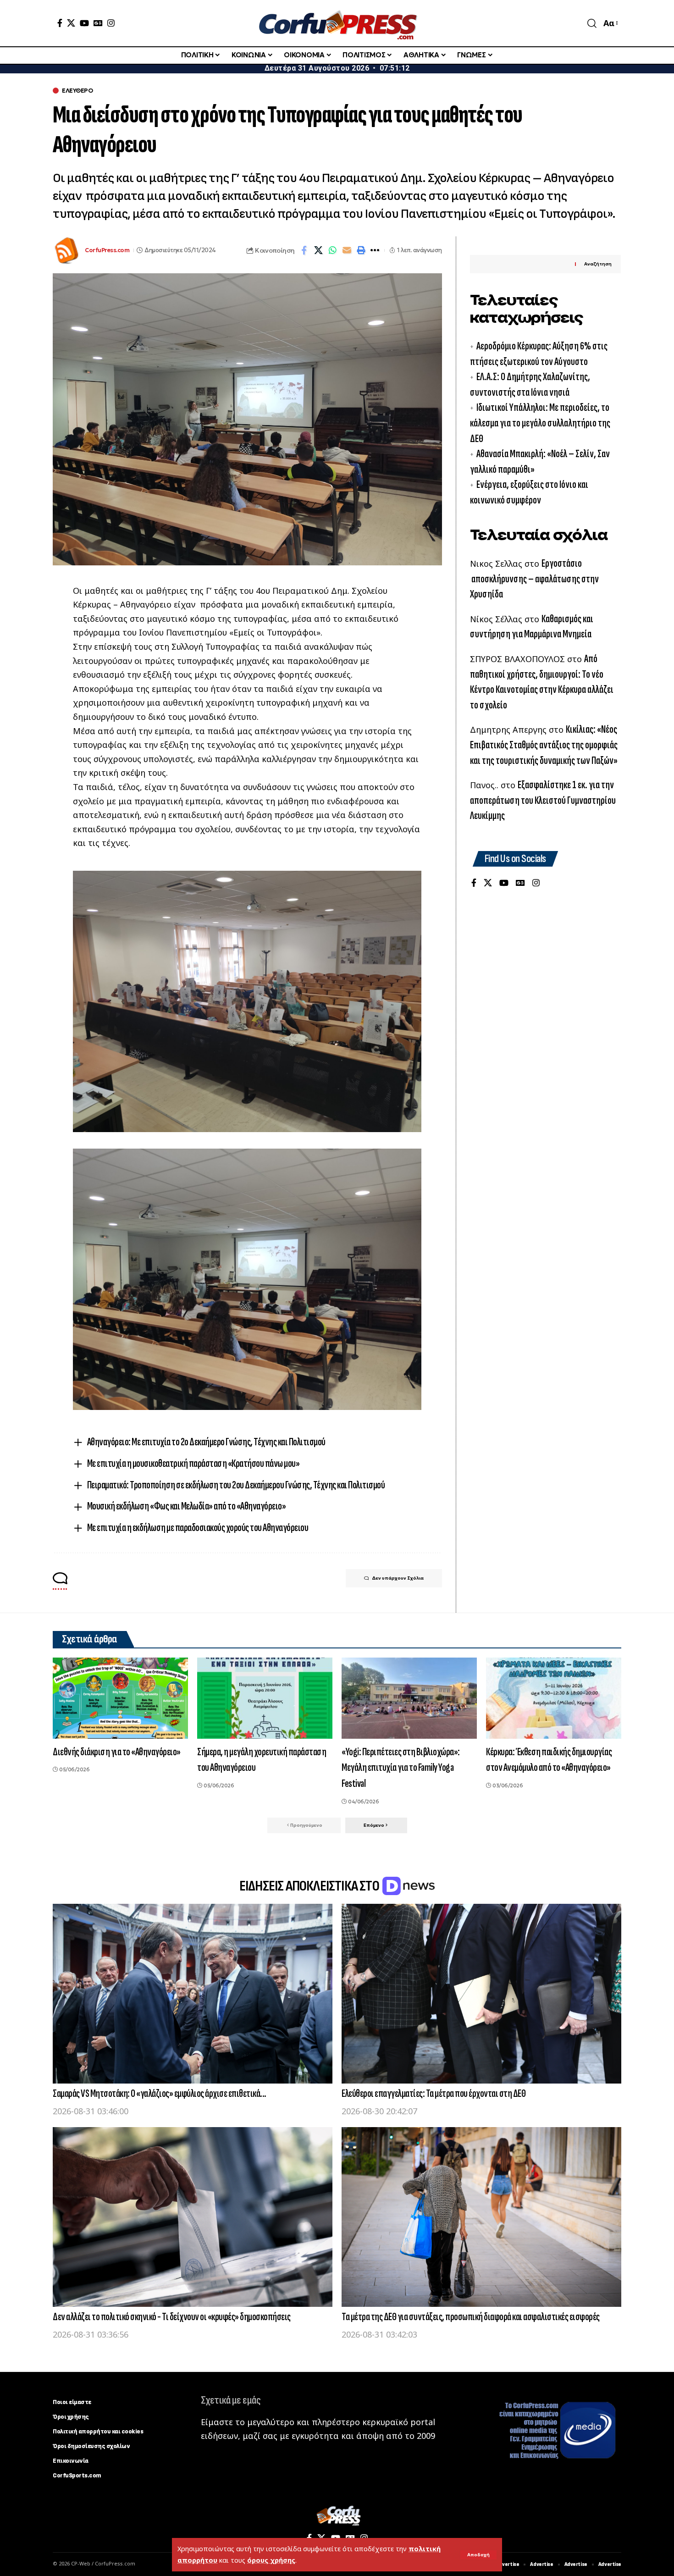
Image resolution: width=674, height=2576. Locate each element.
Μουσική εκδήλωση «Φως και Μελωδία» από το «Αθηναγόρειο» (187, 1506)
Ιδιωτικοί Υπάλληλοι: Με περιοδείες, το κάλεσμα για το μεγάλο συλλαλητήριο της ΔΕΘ (540, 423)
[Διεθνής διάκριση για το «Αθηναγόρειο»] (120, 1698)
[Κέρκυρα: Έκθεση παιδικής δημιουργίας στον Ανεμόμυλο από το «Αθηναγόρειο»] (554, 1698)
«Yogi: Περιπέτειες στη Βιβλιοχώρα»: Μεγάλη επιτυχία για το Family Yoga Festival (401, 1768)
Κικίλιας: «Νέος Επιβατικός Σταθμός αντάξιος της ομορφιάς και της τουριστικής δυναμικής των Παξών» (544, 745)
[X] (71, 23)
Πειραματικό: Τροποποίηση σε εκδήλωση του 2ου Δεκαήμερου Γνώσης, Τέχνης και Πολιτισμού (236, 1485)
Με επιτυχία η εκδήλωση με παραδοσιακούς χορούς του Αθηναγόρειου (198, 1528)
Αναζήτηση (598, 264)
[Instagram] (111, 23)
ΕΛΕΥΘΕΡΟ (77, 91)
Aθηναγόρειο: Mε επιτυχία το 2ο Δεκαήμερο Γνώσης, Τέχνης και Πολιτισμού (206, 1442)
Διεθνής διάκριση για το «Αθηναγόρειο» (117, 1752)
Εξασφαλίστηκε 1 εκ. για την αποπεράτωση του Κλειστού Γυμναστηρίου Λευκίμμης (543, 801)
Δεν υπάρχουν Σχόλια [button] (398, 1578)
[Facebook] (60, 23)
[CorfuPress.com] (337, 23)
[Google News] (98, 23)
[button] (478, 2555)
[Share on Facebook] (304, 250)
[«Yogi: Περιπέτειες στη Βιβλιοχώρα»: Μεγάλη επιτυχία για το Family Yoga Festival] (409, 1698)
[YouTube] (84, 23)
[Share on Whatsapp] (332, 250)
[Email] (347, 250)
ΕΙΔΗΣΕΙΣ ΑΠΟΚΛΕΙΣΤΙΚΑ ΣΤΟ (310, 1886)
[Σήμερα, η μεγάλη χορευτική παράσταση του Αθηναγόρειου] (265, 1698)
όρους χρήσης (271, 2560)
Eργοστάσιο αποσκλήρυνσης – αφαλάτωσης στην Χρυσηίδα (534, 579)
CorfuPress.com (107, 250)
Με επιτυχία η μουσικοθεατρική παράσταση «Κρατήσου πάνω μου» (193, 1463)
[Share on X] (318, 250)
